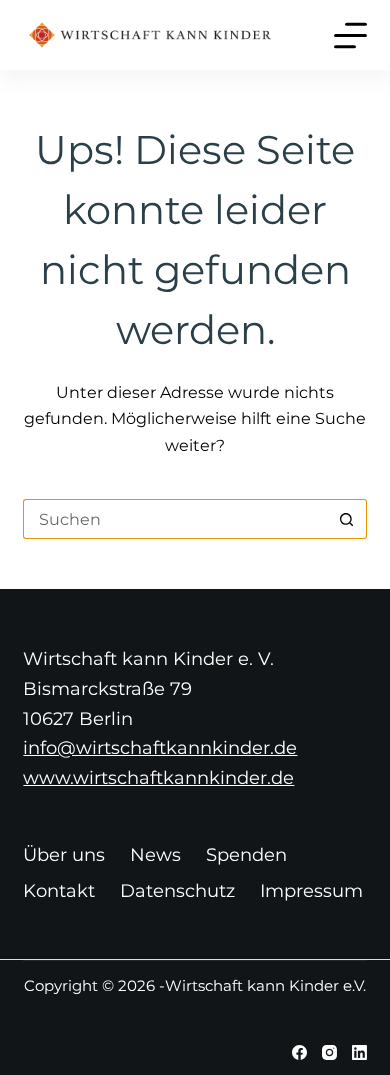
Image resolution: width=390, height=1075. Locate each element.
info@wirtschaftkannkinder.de (160, 748)
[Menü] (350, 35)
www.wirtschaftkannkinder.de (158, 778)
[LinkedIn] (359, 1052)
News (155, 855)
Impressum (311, 891)
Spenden (246, 855)
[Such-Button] (347, 519)
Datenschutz (177, 891)
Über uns (64, 855)
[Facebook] (299, 1052)
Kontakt (59, 891)
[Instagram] (329, 1052)
